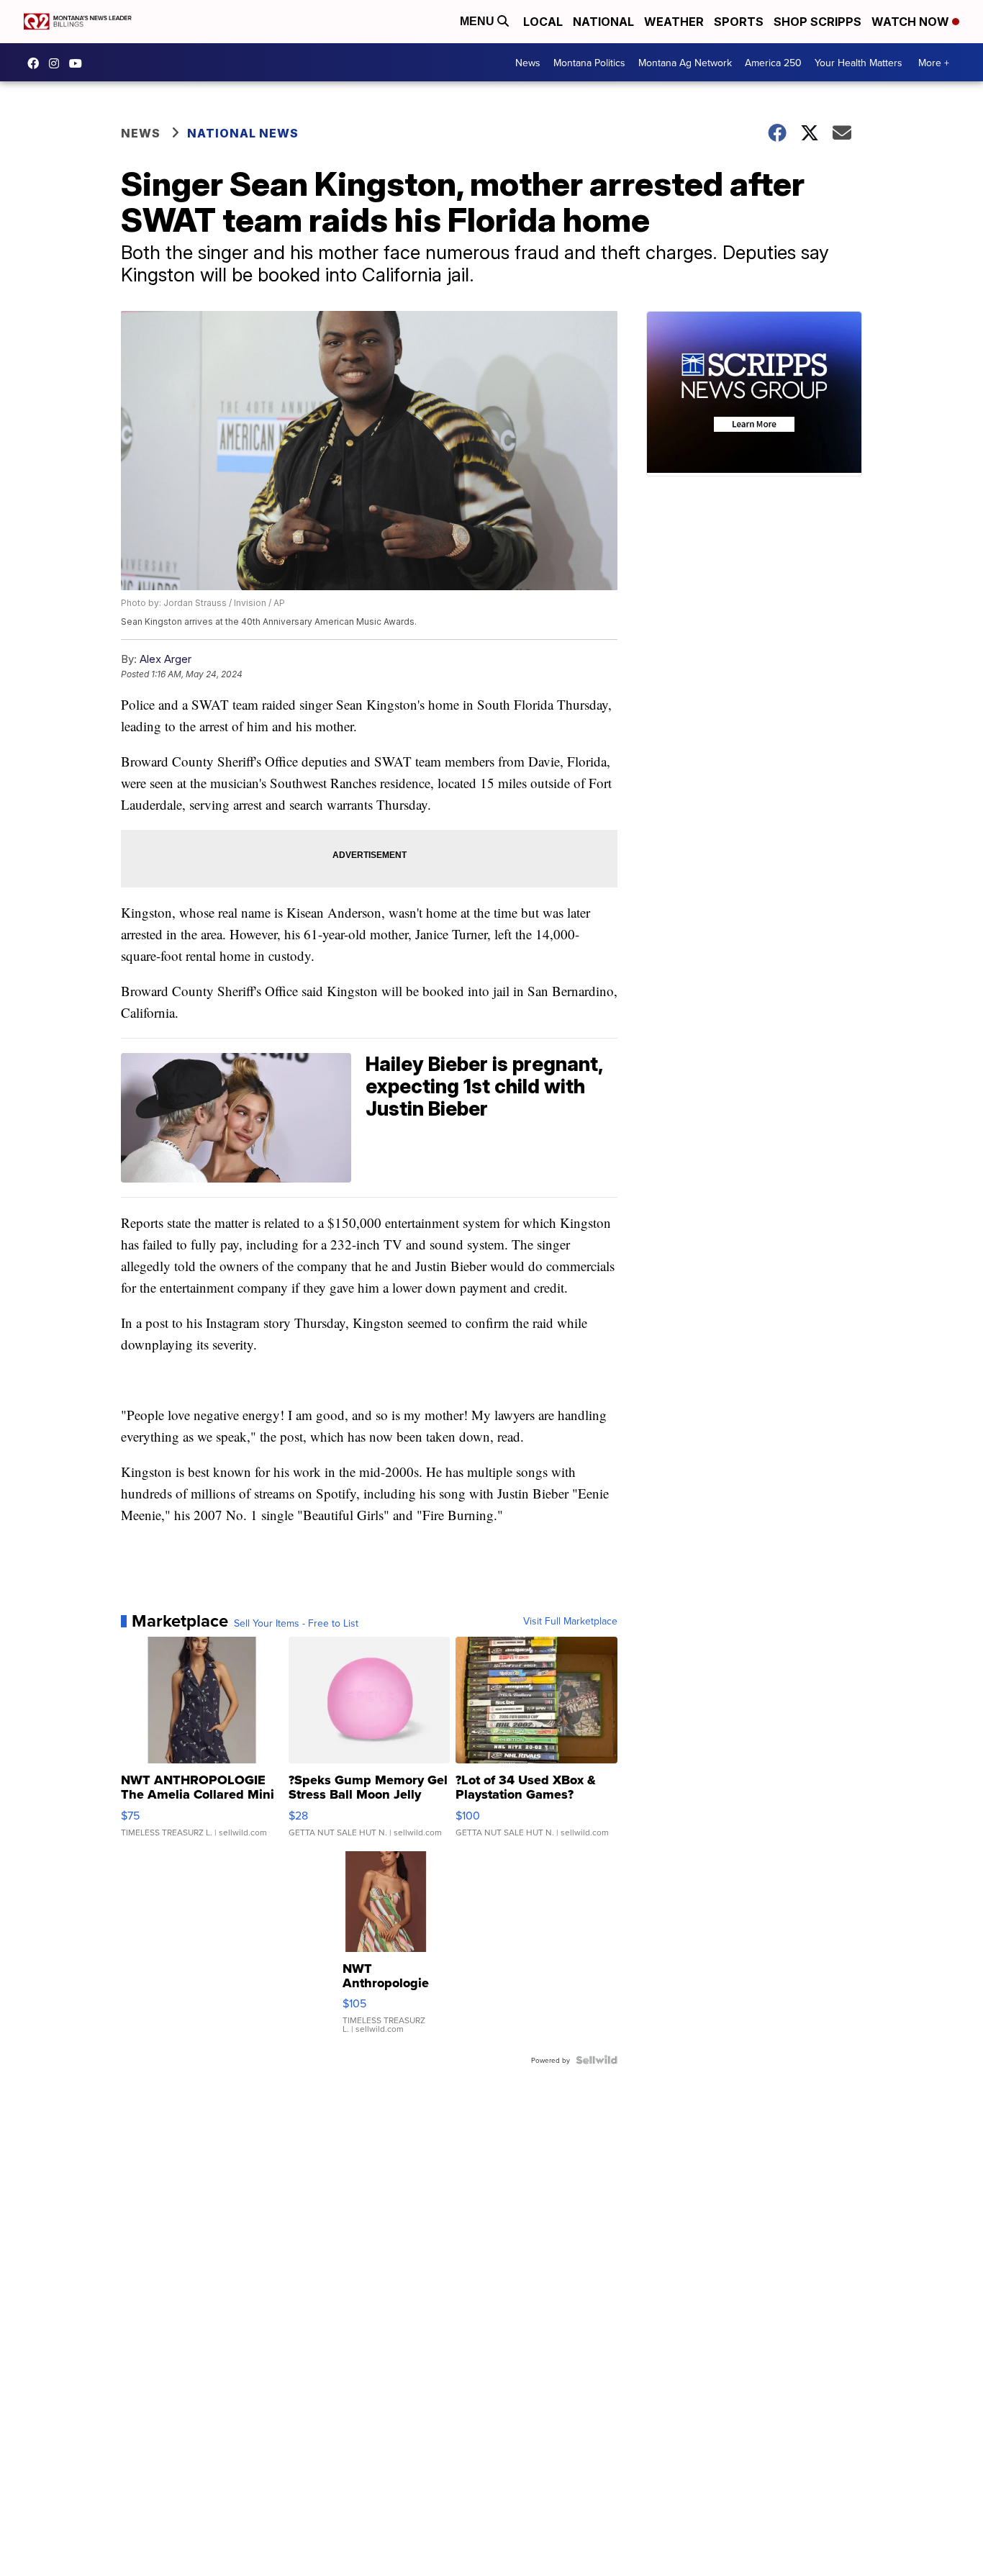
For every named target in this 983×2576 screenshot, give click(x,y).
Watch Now (912, 22)
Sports (739, 22)
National (603, 22)
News (528, 63)
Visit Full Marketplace (570, 1621)
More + (934, 63)
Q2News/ (37, 63)
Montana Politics (589, 63)
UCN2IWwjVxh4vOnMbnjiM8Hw (79, 63)
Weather (674, 22)
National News (243, 133)
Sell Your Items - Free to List (296, 1623)
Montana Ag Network (685, 63)
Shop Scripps (817, 22)
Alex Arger (166, 659)
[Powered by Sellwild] (597, 2060)
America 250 (773, 63)
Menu (479, 21)
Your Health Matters (859, 63)
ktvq (58, 63)
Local (543, 22)
